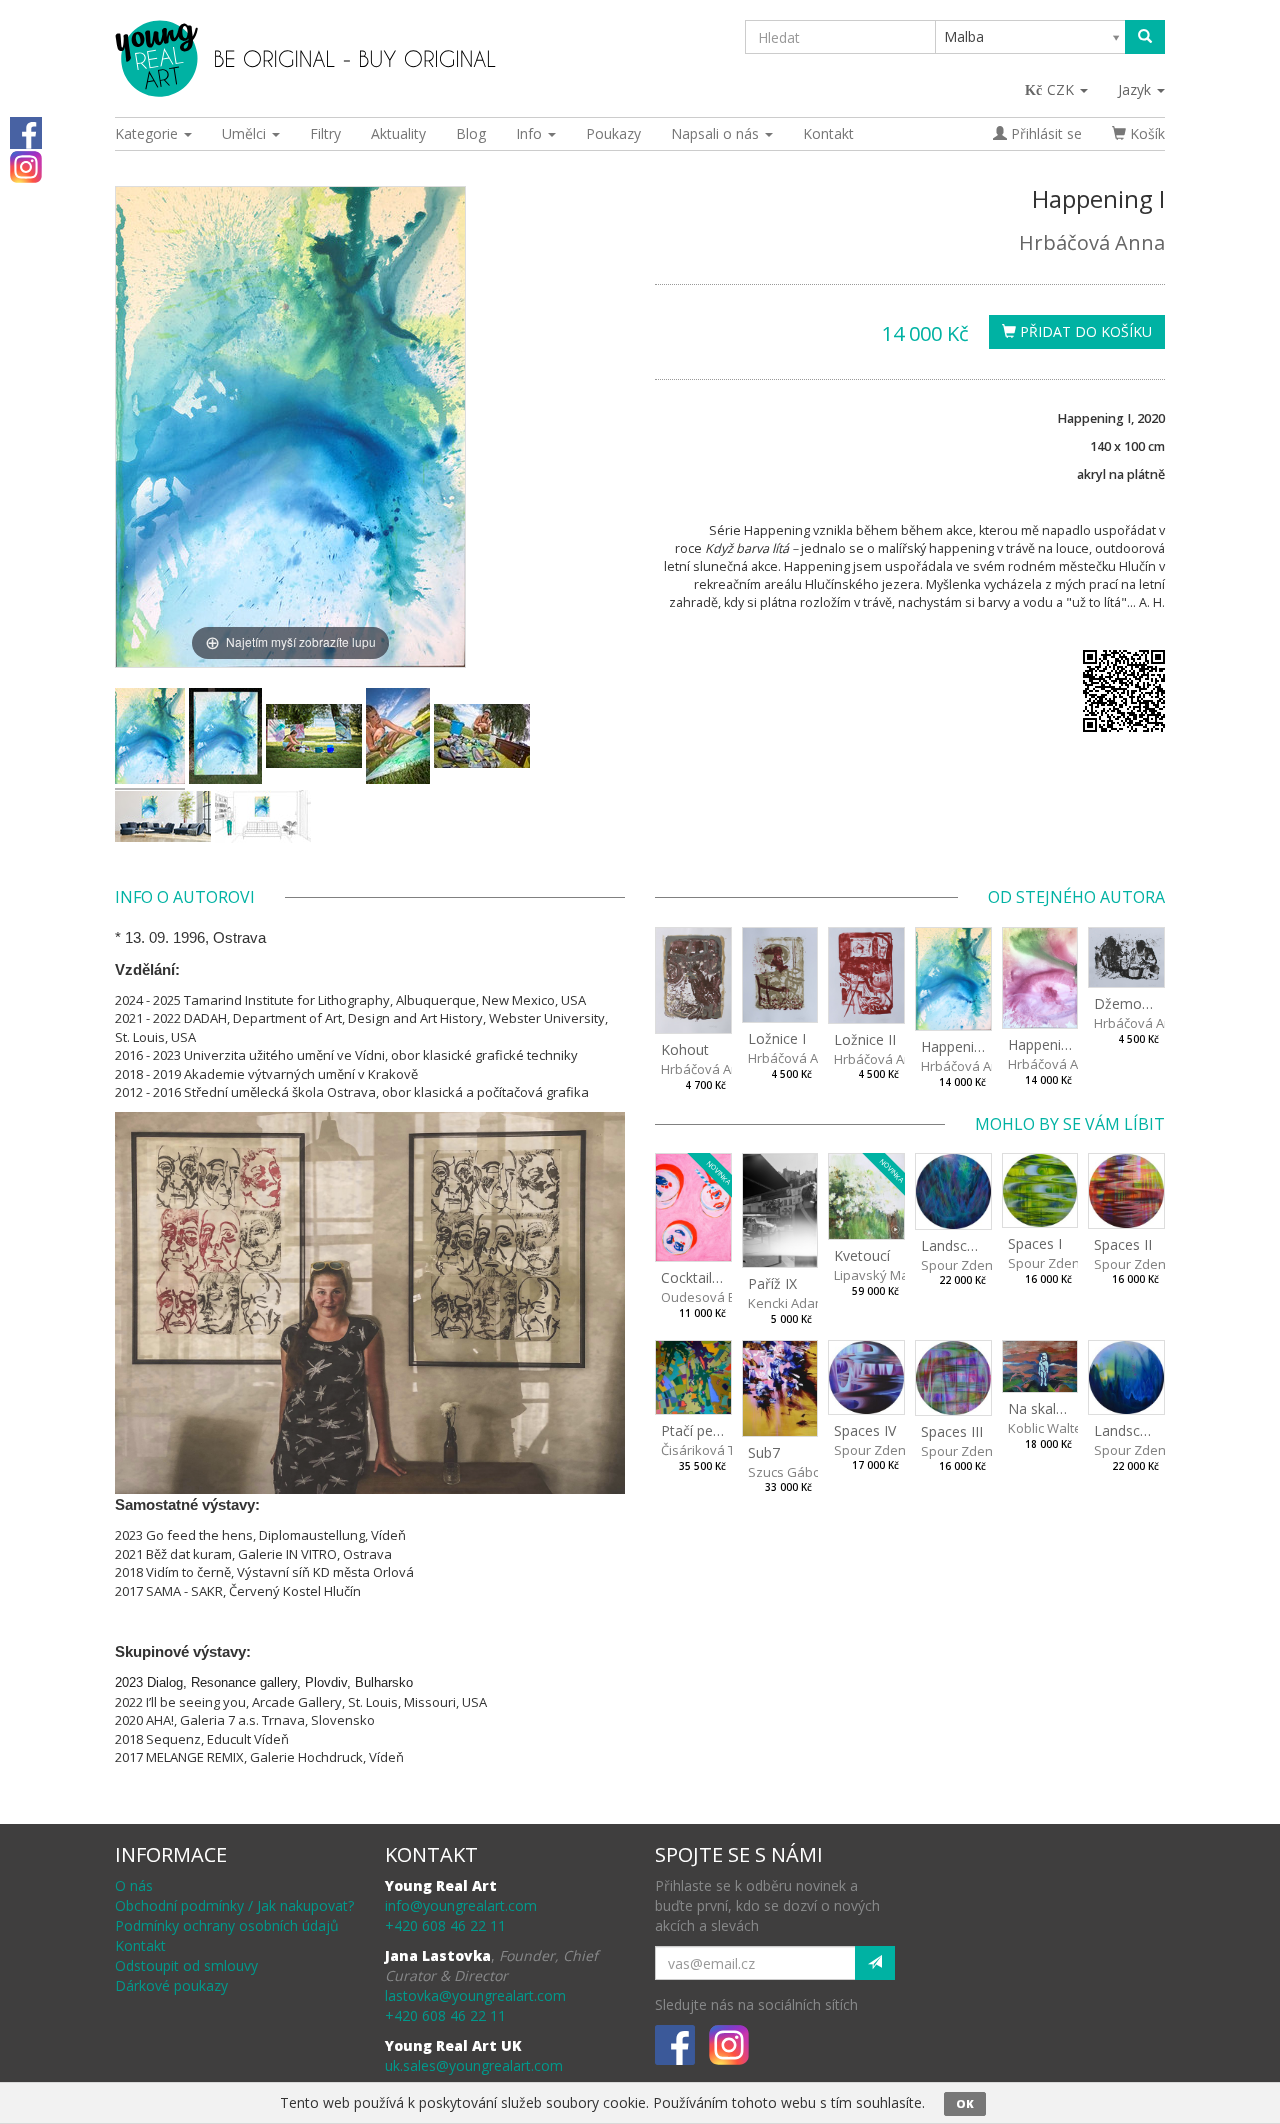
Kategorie (148, 133)
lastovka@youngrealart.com (475, 1995)
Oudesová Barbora (719, 1297)
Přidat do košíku (1084, 331)
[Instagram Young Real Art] (26, 165)
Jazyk (1136, 89)
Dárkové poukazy (171, 1985)
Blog (471, 133)
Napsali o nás (717, 133)
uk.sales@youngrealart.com (474, 2065)
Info (531, 133)
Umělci (246, 133)
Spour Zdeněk (964, 1265)
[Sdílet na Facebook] (26, 131)
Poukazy (613, 133)
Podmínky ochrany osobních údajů (227, 1925)
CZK (1062, 89)
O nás (134, 1885)
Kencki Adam (787, 1303)
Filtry (325, 133)
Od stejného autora (1076, 897)
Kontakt (828, 133)
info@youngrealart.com (461, 1905)
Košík (1145, 133)
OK (965, 2103)
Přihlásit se (1044, 133)
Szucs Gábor (787, 1472)
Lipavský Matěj (878, 1275)
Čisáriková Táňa (710, 1450)
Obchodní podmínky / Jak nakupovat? (234, 1905)
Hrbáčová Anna (1092, 242)
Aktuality (398, 133)
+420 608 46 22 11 (445, 1925)
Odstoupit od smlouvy (186, 1965)
